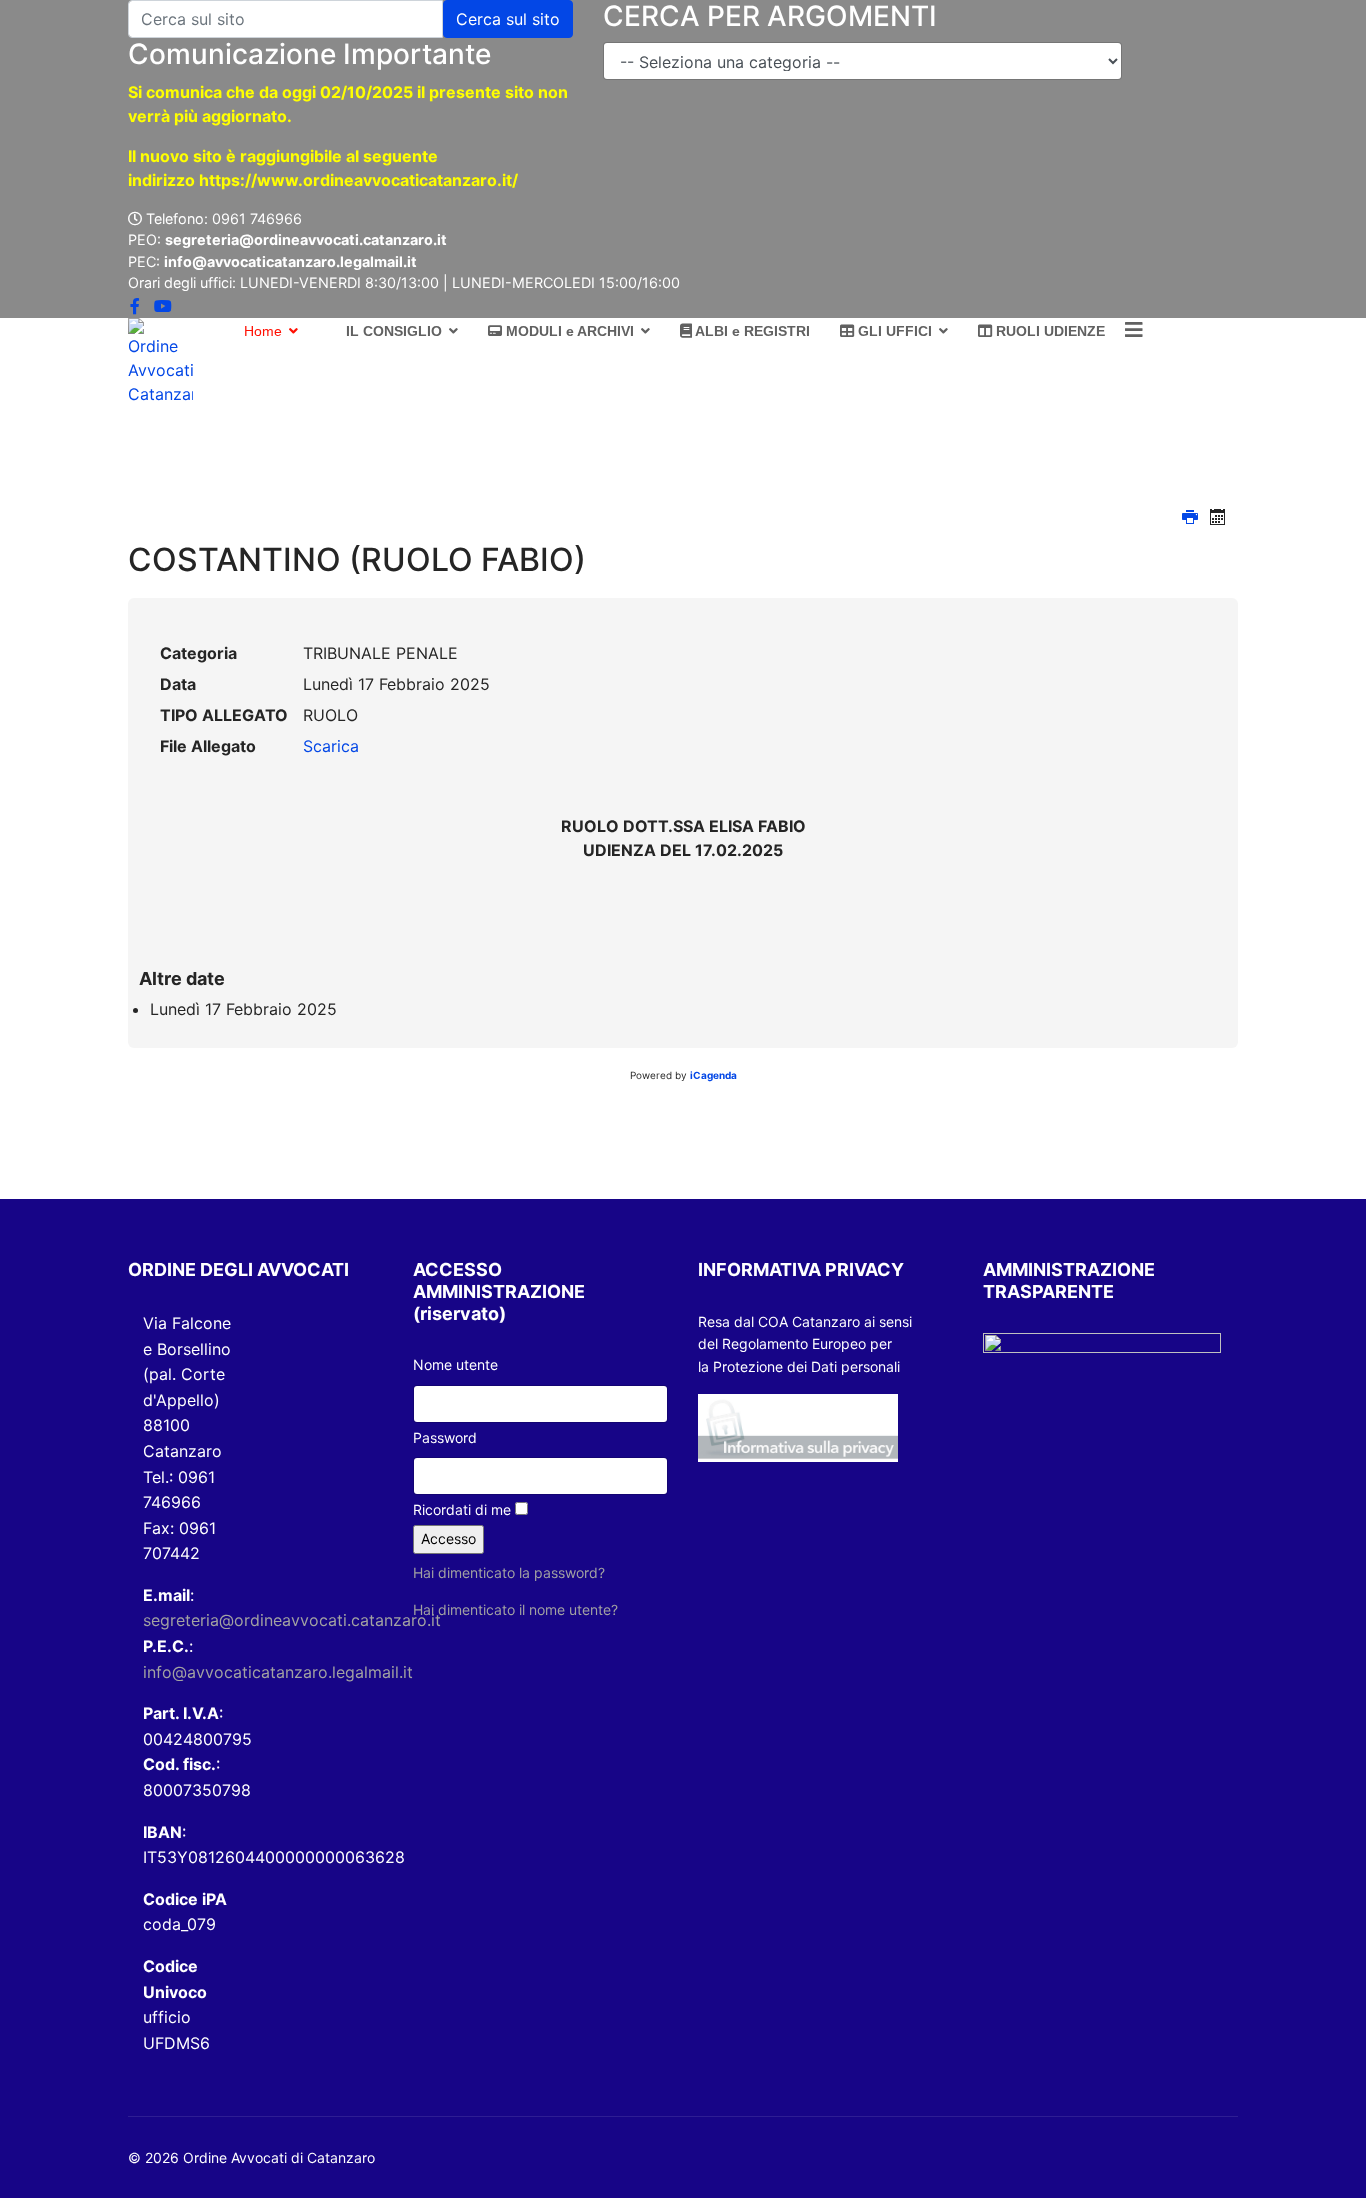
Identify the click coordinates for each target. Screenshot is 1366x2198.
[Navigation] (1134, 330)
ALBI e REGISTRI (751, 331)
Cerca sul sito (508, 19)
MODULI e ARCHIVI (568, 331)
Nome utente (455, 1364)
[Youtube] (163, 306)
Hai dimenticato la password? (509, 1572)
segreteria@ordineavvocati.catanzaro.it (292, 1620)
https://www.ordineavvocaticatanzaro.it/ (358, 180)
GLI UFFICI (893, 331)
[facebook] (135, 306)
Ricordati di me (462, 1509)
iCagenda (713, 1075)
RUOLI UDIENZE (1048, 331)
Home (261, 331)
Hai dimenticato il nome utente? (515, 1609)
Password (445, 1437)
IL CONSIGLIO (392, 331)
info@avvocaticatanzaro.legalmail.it (278, 1672)
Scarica (331, 746)
